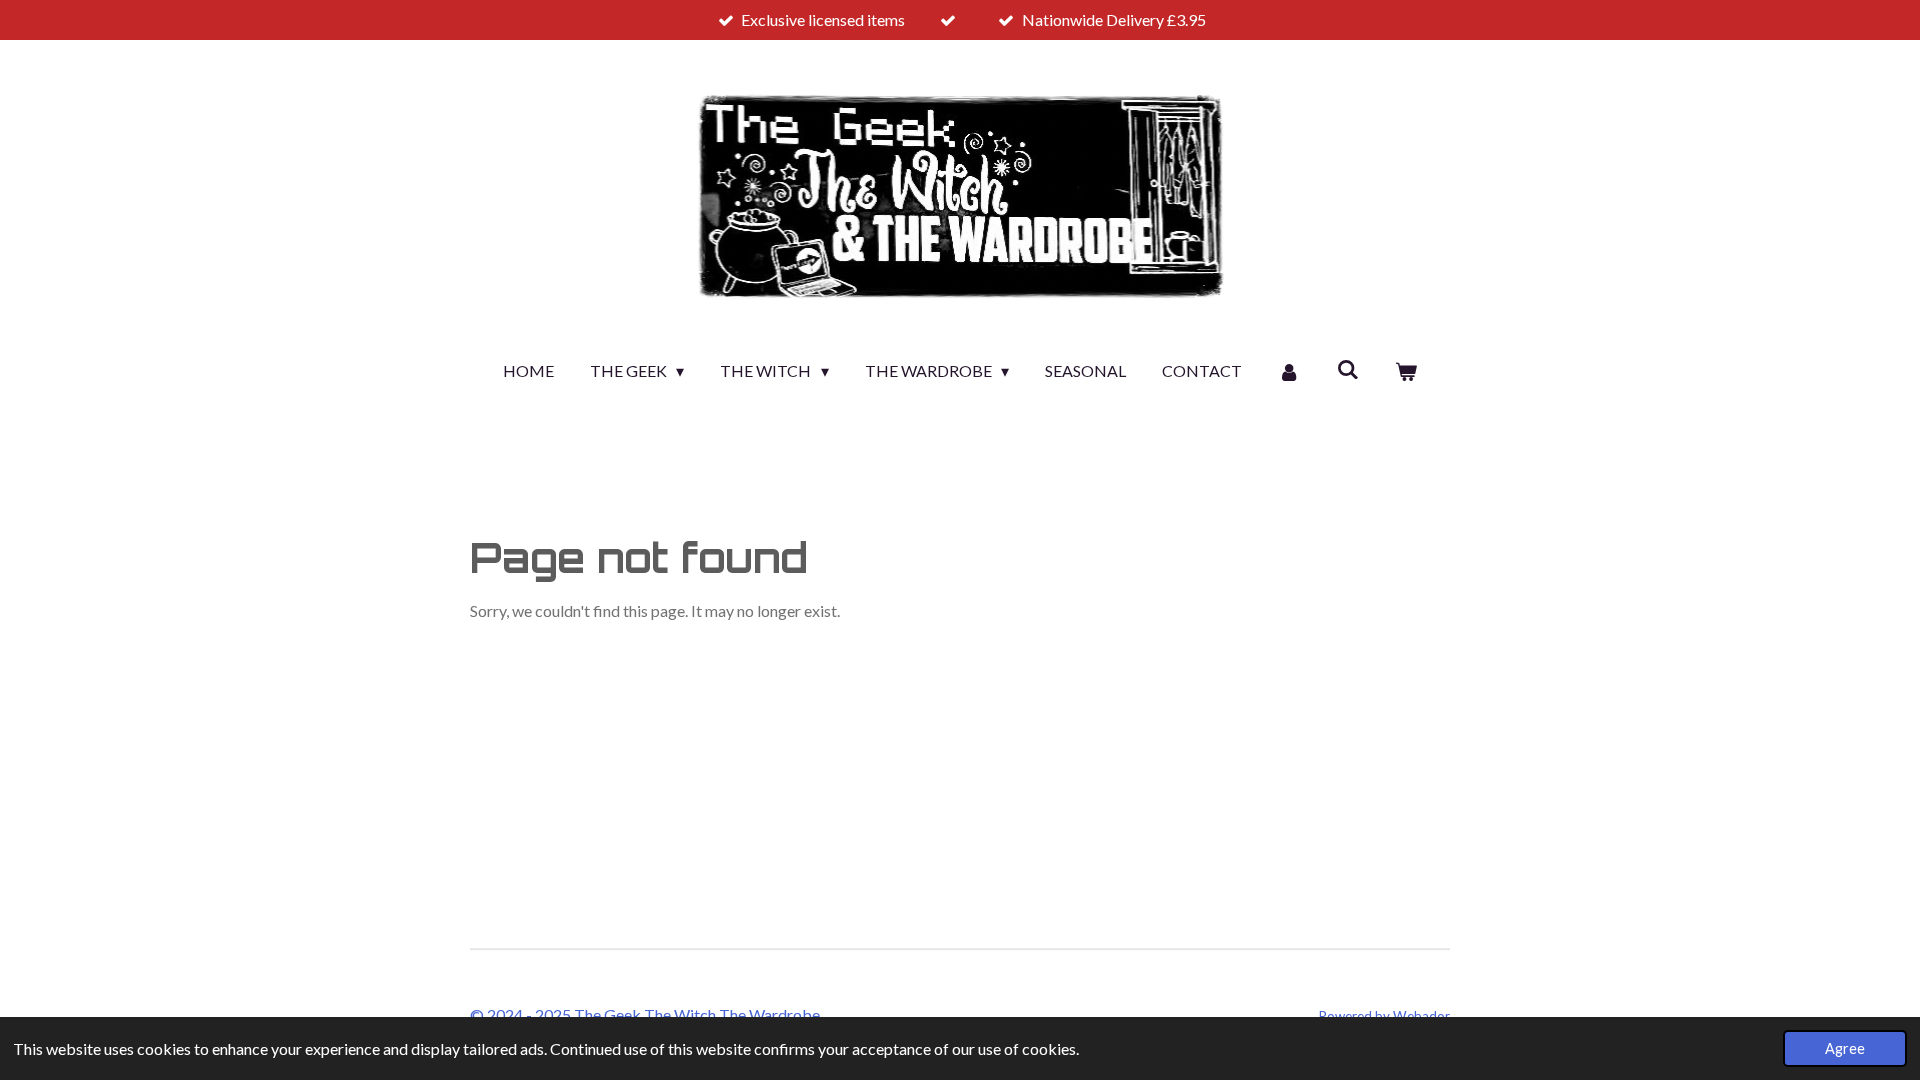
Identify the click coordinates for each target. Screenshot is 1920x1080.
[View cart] (1406, 371)
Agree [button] (1845, 1048)
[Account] (1289, 371)
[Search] (1347, 368)
